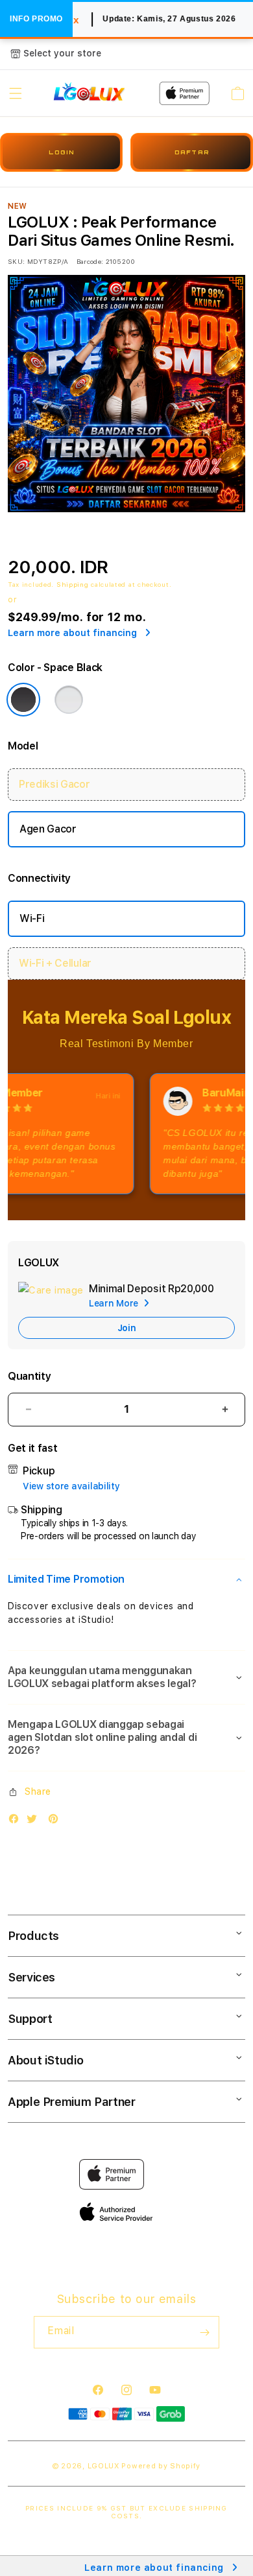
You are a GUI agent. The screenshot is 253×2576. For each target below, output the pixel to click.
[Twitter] (35, 1822)
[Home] (89, 93)
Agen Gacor (48, 829)
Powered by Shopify (161, 2466)
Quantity (29, 1376)
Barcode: (90, 261)
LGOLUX (103, 2466)
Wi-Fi (32, 918)
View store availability (71, 1486)
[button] (16, 93)
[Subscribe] (204, 2332)
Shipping (73, 584)
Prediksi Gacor (54, 784)
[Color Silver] (69, 700)
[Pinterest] (56, 1822)
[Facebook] (17, 1822)
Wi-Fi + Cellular (55, 963)
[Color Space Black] (23, 700)
